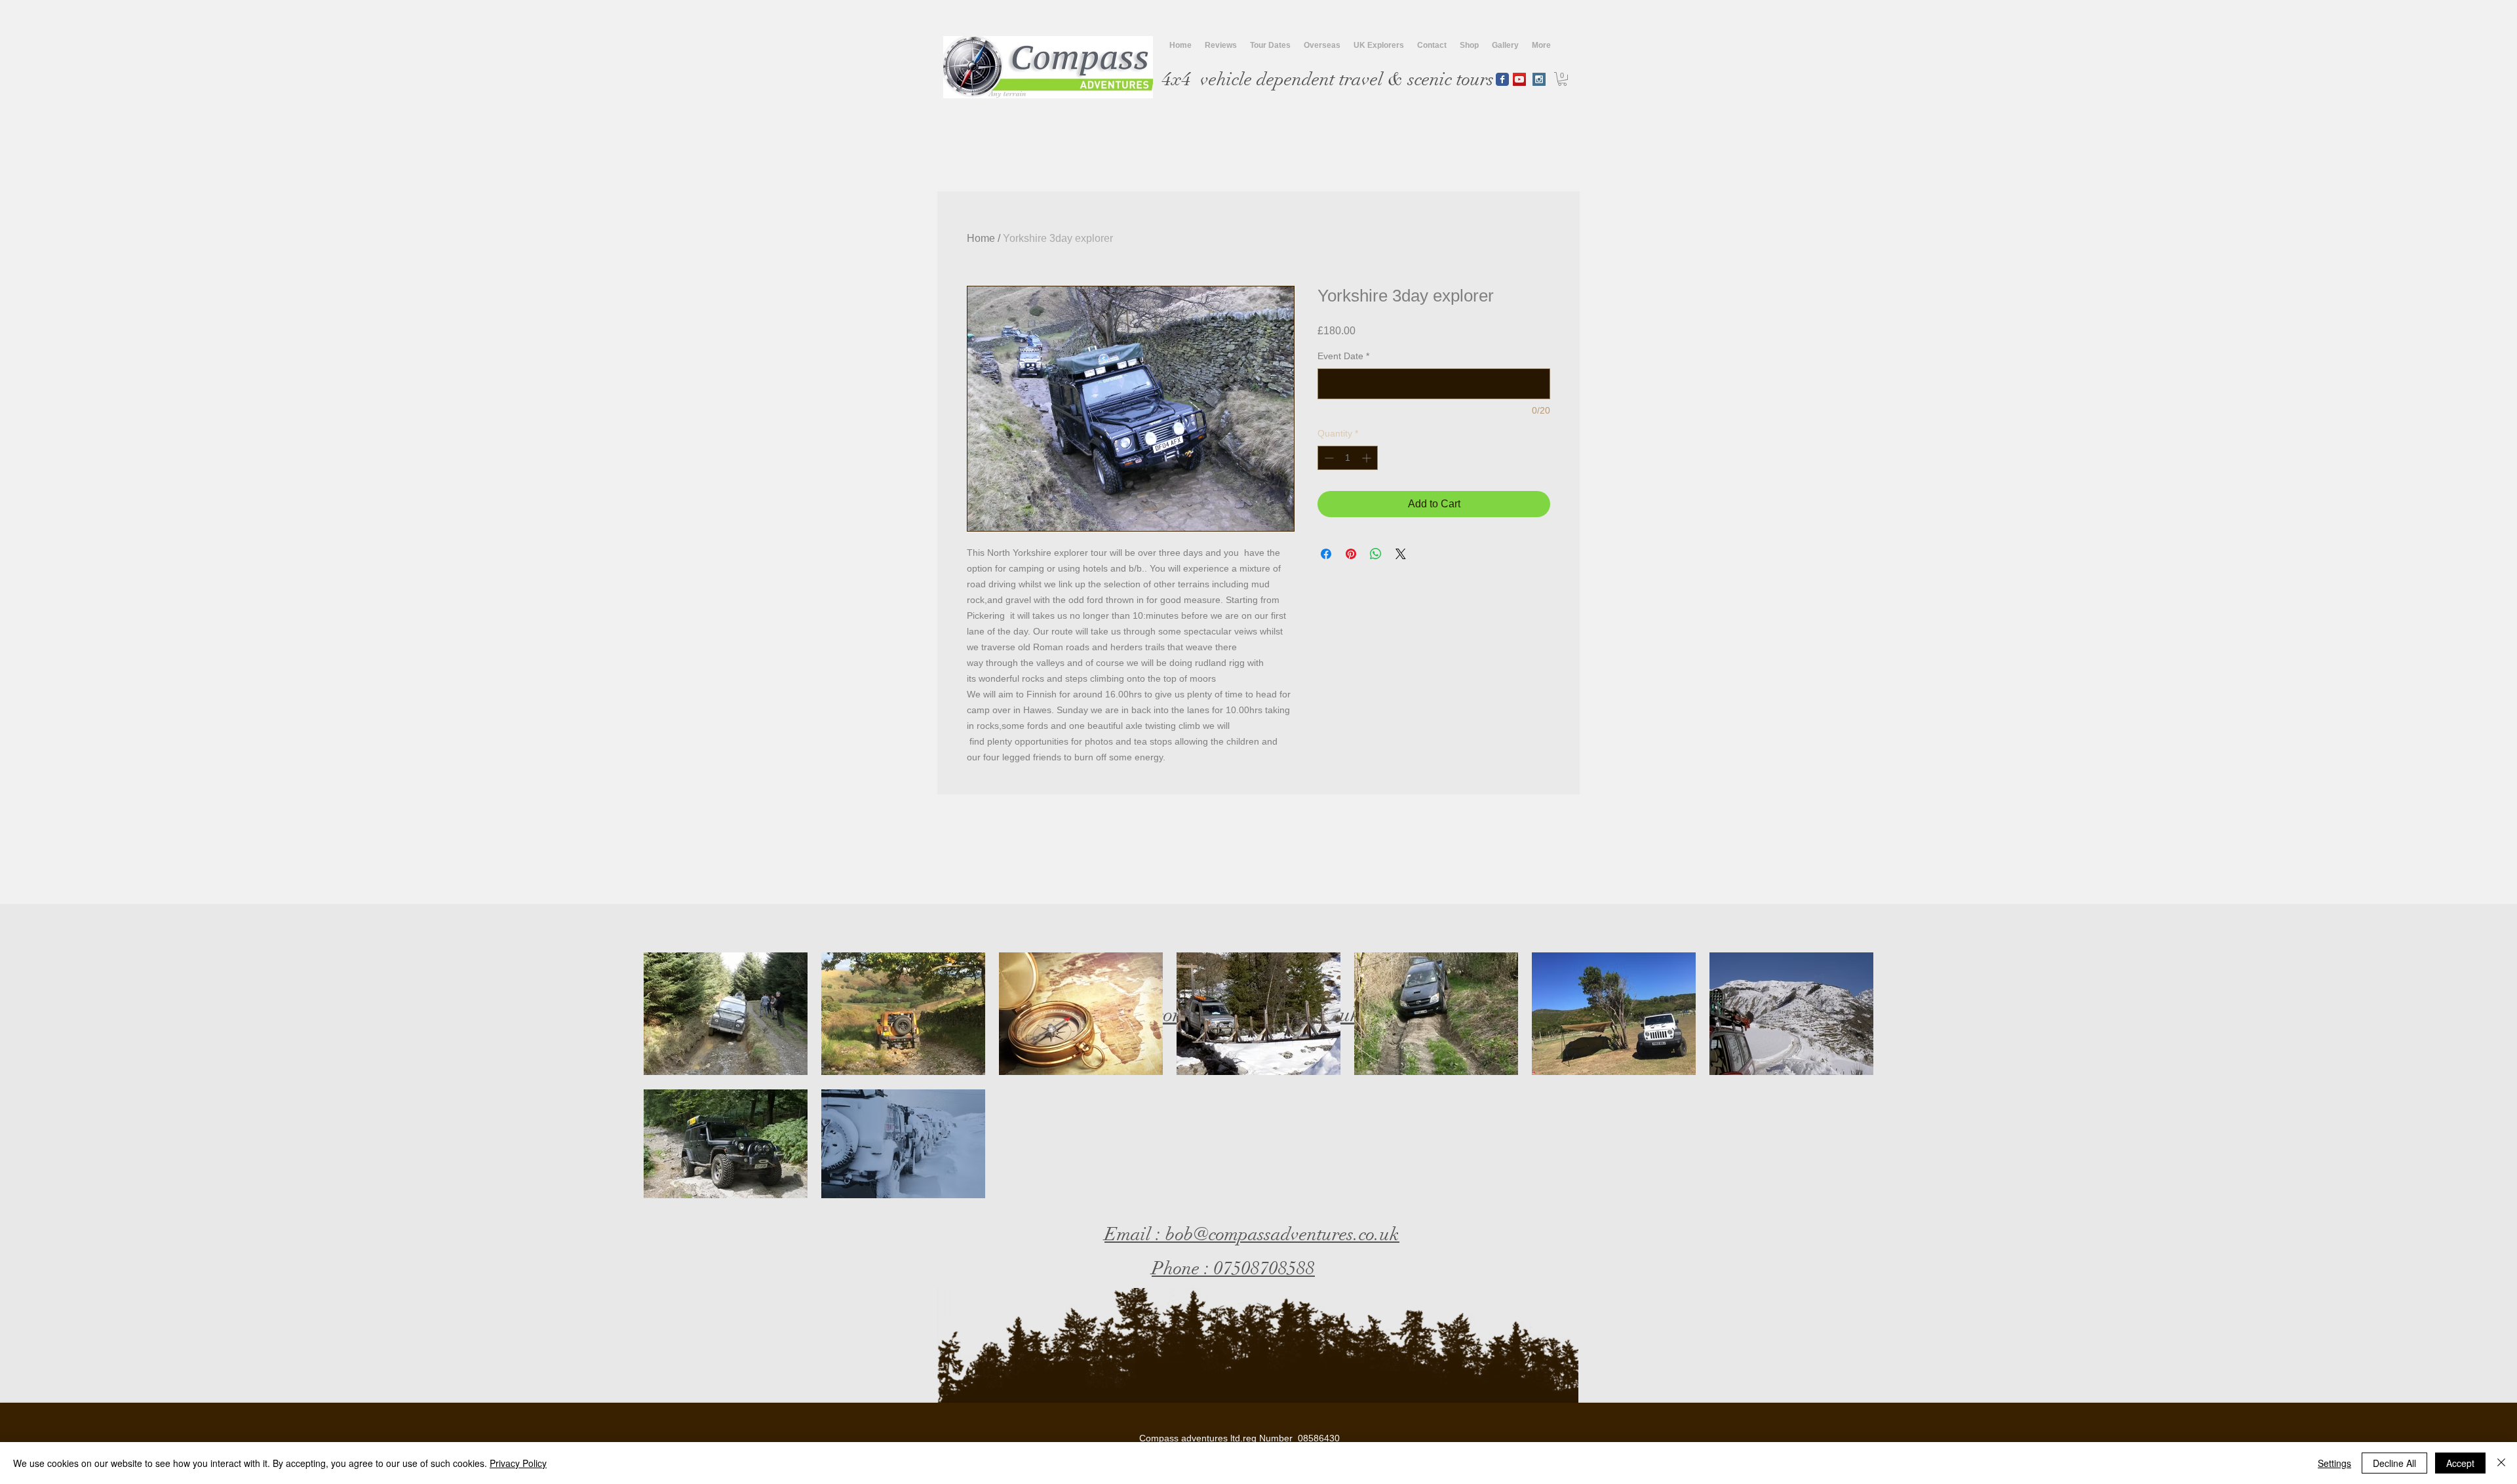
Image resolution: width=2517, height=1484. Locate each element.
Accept (2460, 1463)
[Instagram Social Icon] (1539, 79)
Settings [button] (2334, 1463)
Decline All (2394, 1463)
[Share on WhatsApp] (1376, 554)
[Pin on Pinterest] (1351, 554)
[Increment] (1368, 458)
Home (981, 238)
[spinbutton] (1348, 458)
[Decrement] (1328, 458)
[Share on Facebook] (1326, 554)
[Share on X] (1401, 554)
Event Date (1343, 356)
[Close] (2501, 1463)
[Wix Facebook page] (1502, 79)
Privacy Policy (518, 1463)
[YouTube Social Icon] (1519, 79)
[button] (1562, 79)
